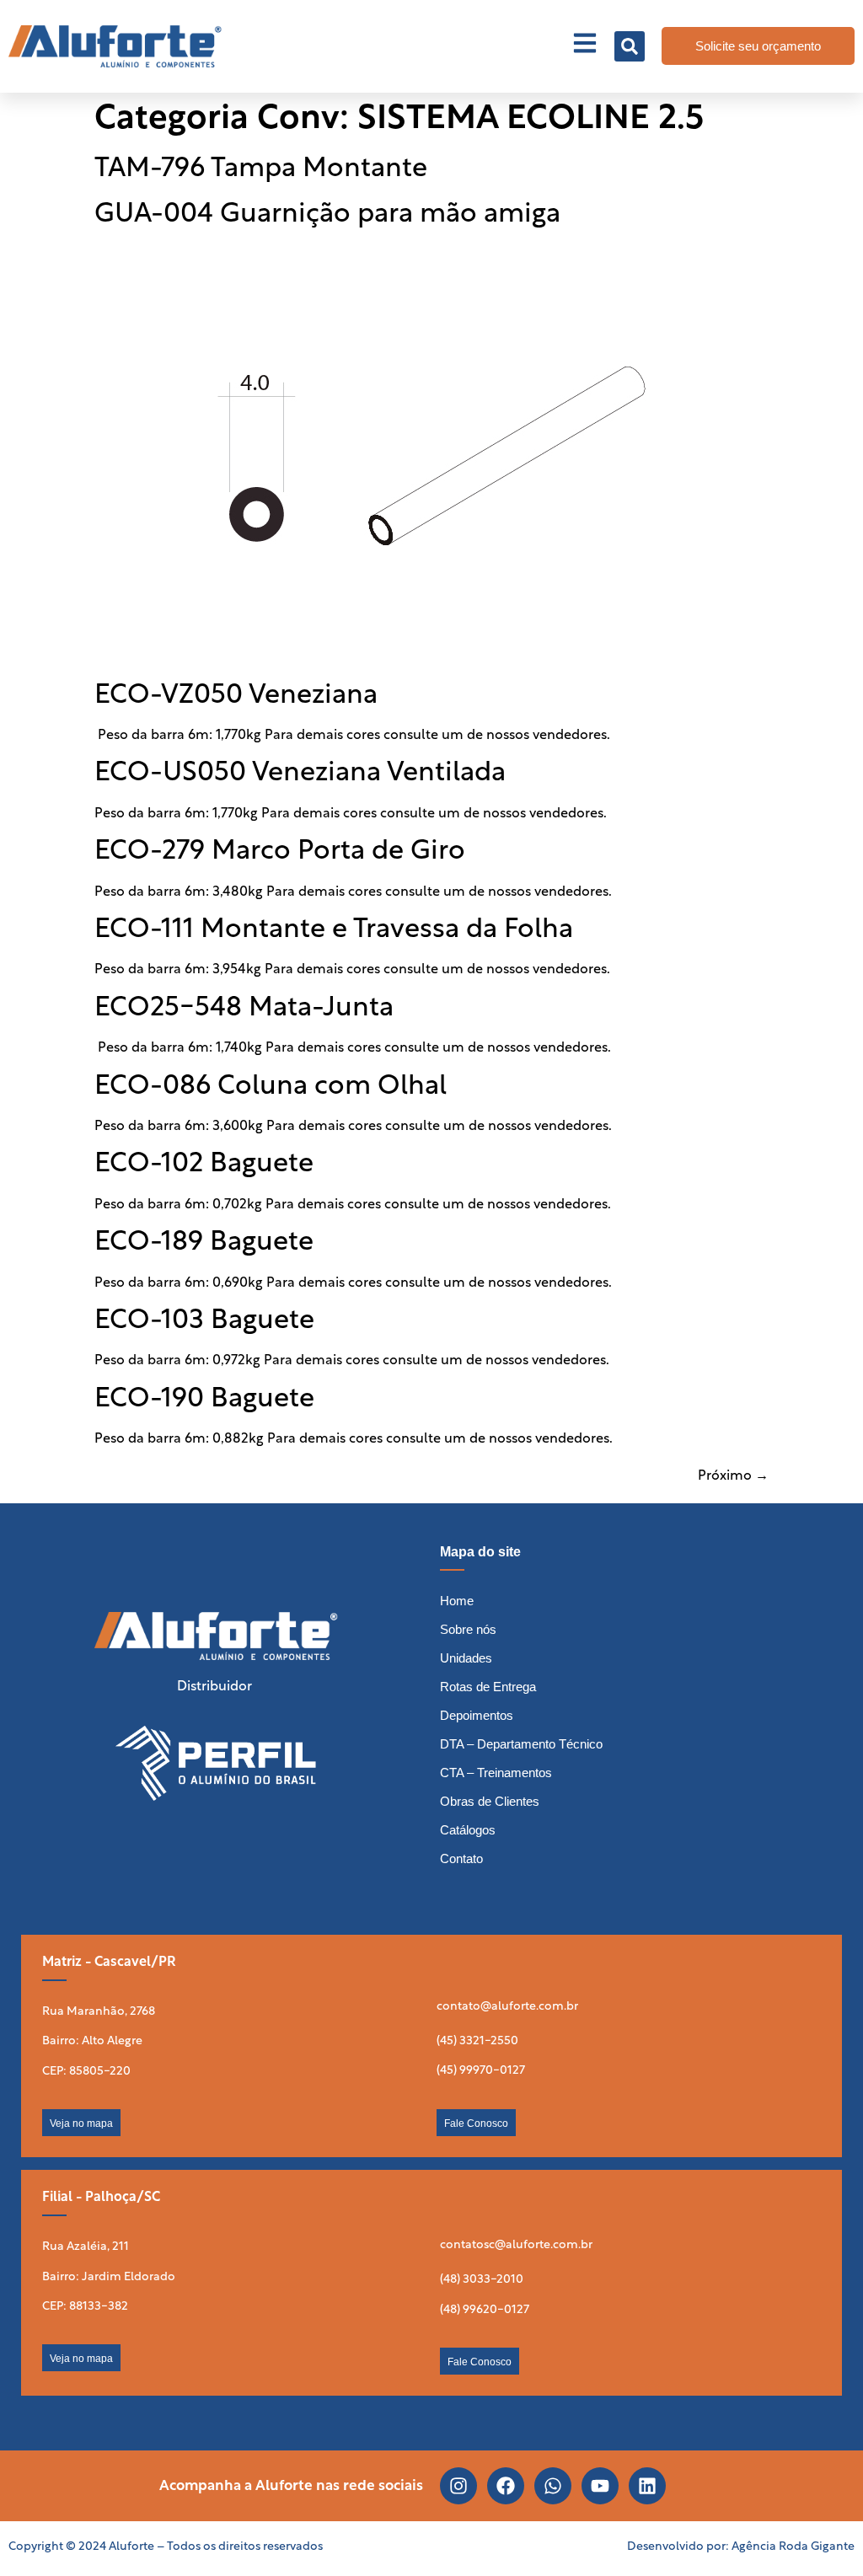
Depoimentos (477, 1715)
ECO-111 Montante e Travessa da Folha (334, 930)
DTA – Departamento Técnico (521, 1744)
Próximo (733, 1476)
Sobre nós (468, 1629)
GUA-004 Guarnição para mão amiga (327, 215)
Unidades (466, 1658)
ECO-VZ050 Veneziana (236, 696)
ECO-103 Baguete (204, 1321)
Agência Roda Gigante (793, 2547)
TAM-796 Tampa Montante (261, 169)
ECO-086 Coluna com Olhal (271, 1087)
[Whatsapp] (553, 2486)
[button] (630, 46)
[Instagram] (458, 2486)
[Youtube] (600, 2486)
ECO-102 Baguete (204, 1165)
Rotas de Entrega (488, 1687)
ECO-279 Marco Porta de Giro (280, 852)
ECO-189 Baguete (204, 1243)
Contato (461, 1858)
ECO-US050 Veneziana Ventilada (300, 774)
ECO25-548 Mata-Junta (244, 1009)
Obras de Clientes (490, 1801)
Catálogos (468, 1830)
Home (457, 1601)
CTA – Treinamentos (496, 1773)
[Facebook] (506, 2486)
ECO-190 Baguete (204, 1400)
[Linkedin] (647, 2486)
